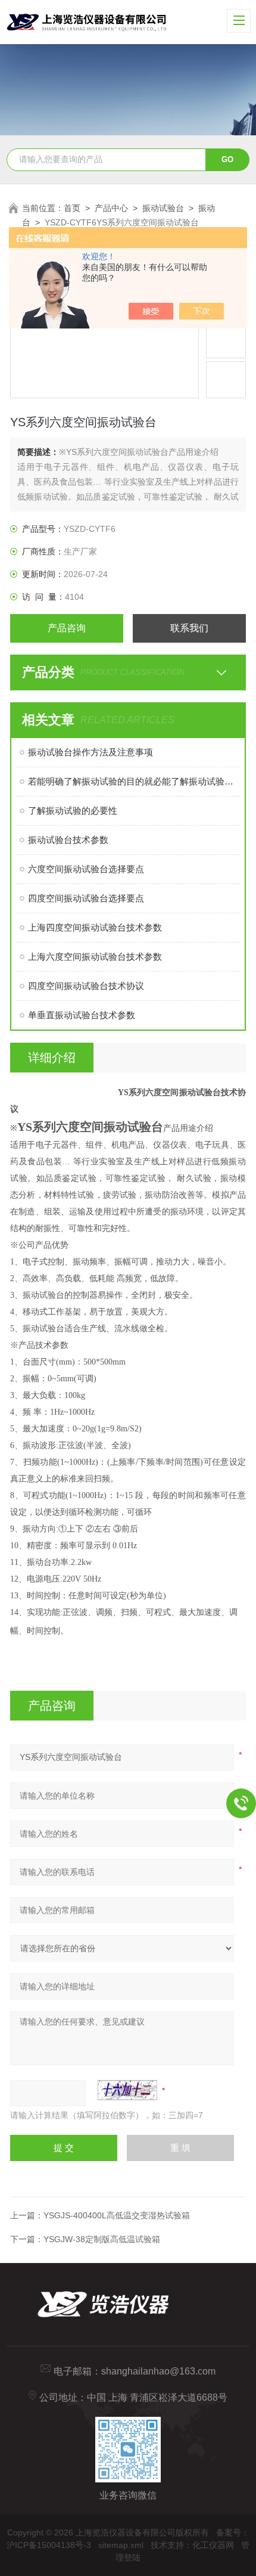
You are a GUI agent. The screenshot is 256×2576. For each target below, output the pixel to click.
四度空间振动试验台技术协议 (86, 986)
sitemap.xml (121, 2545)
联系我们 (189, 628)
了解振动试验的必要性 (73, 810)
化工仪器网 (213, 2545)
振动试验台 (163, 208)
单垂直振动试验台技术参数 (82, 1015)
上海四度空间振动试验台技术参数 (95, 927)
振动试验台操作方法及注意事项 (90, 752)
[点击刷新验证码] (127, 2090)
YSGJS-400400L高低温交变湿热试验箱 (117, 2215)
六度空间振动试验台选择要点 (86, 869)
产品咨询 (67, 628)
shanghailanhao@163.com (158, 2371)
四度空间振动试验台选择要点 (86, 898)
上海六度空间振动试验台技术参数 (95, 957)
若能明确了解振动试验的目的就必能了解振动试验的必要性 (134, 781)
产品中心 (111, 208)
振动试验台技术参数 (68, 840)
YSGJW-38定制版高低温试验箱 (102, 2239)
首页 (72, 208)
